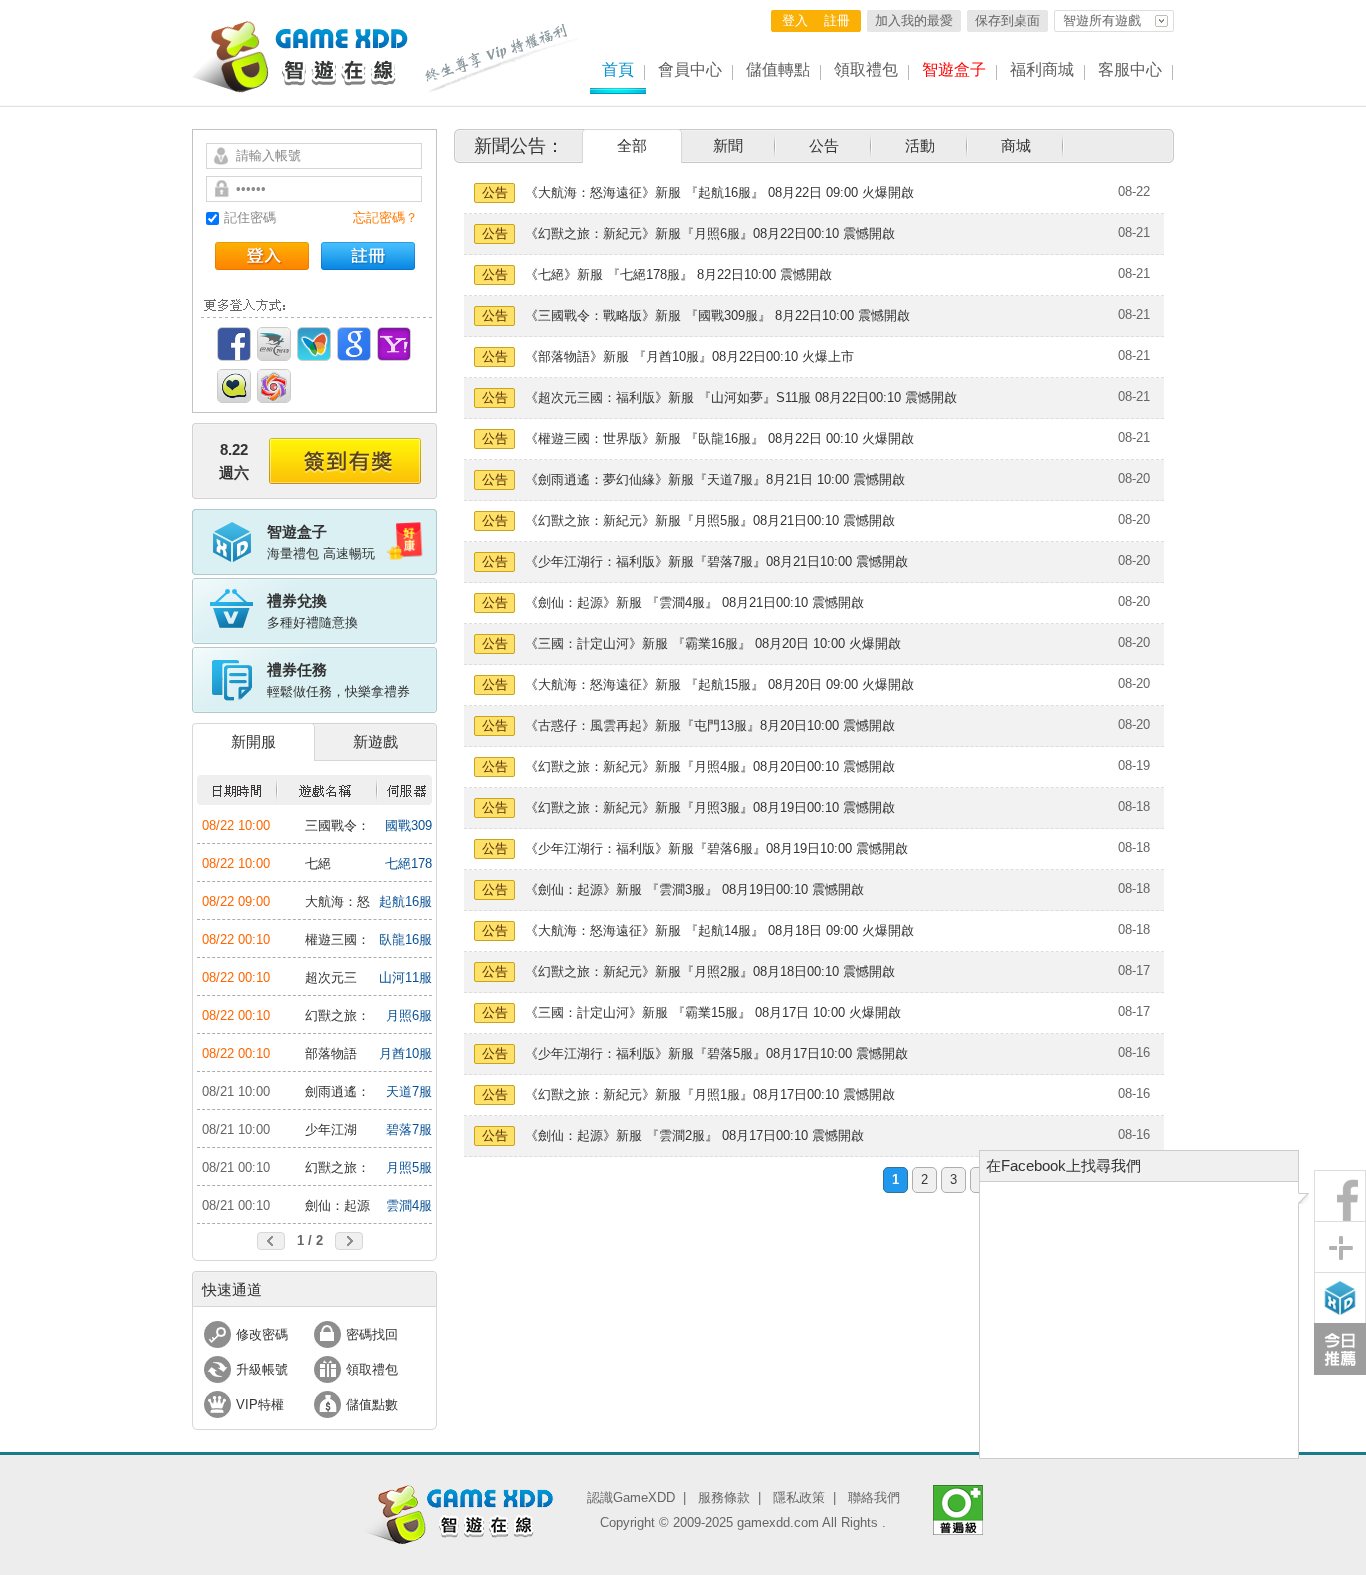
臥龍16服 (405, 939)
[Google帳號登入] (354, 344)
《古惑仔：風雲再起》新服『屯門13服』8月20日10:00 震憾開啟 (710, 725)
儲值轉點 (778, 69)
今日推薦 (1340, 1349)
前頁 (271, 1241)
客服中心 (1130, 69)
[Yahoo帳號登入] (394, 344)
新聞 (728, 145)
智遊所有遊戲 (1102, 20)
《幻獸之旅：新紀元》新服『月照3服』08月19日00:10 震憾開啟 (710, 807)
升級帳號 (262, 1369)
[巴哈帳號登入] (274, 344)
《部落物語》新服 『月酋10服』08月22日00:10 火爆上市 (689, 356)
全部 (632, 145)
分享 (1340, 1247)
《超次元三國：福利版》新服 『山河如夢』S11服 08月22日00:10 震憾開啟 (741, 397)
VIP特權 (260, 1404)
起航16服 (405, 901)
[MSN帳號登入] (314, 344)
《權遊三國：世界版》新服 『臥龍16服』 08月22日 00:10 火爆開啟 (719, 438)
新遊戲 (375, 741)
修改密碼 (262, 1334)
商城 (1016, 145)
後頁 (349, 1241)
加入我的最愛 (914, 20)
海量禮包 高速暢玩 (321, 542)
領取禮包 (866, 69)
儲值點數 (372, 1404)
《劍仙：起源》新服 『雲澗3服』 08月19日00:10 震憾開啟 (694, 889)
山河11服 (405, 977)
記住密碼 (250, 217)
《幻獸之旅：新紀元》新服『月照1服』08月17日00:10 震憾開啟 (710, 1094)
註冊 (837, 20)
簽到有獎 (345, 461)
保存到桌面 (1007, 20)
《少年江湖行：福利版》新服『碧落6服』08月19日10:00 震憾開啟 (716, 848)
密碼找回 (372, 1334)
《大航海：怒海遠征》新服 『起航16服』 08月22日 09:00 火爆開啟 (719, 192)
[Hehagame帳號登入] (234, 386)
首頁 (618, 69)
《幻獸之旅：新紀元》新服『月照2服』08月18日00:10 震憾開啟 (710, 971)
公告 (824, 145)
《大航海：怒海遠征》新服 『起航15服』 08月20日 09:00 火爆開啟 (719, 684)
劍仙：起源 (337, 1205)
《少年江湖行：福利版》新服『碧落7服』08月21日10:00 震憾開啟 (716, 561)
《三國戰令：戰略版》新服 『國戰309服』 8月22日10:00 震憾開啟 (717, 315)
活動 (920, 145)
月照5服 (409, 1167)
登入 (795, 20)
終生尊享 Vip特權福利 (502, 58)
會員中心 (690, 69)
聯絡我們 (874, 1497)
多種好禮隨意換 (312, 611)
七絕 (318, 863)
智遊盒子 (954, 69)
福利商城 (1042, 69)
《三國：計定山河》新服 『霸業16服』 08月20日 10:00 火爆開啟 (713, 643)
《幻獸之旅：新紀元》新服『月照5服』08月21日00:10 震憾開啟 (710, 520)
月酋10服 (405, 1053)
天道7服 (409, 1091)
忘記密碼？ (385, 217)
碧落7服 (409, 1129)
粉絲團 (1340, 1196)
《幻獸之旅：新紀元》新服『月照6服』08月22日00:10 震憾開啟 (710, 233)
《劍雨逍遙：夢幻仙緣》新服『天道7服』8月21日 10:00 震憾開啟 (715, 479)
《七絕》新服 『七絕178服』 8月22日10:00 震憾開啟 (678, 274)
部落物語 (331, 1053)
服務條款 (724, 1497)
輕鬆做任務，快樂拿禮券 (338, 680)
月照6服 (409, 1015)
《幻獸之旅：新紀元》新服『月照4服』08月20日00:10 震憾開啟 (710, 766)
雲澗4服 (409, 1205)
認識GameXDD (631, 1497)
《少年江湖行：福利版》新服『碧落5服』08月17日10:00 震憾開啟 (716, 1053)
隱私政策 (799, 1497)
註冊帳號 (368, 256)
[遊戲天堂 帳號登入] (274, 386)
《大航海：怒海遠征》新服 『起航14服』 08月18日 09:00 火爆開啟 (719, 930)
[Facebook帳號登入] (234, 344)
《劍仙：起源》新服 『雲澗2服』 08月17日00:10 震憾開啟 (694, 1135)
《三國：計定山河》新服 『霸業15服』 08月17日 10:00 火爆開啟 (713, 1012)
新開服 (253, 741)
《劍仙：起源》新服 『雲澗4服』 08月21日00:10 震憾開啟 (694, 602)
